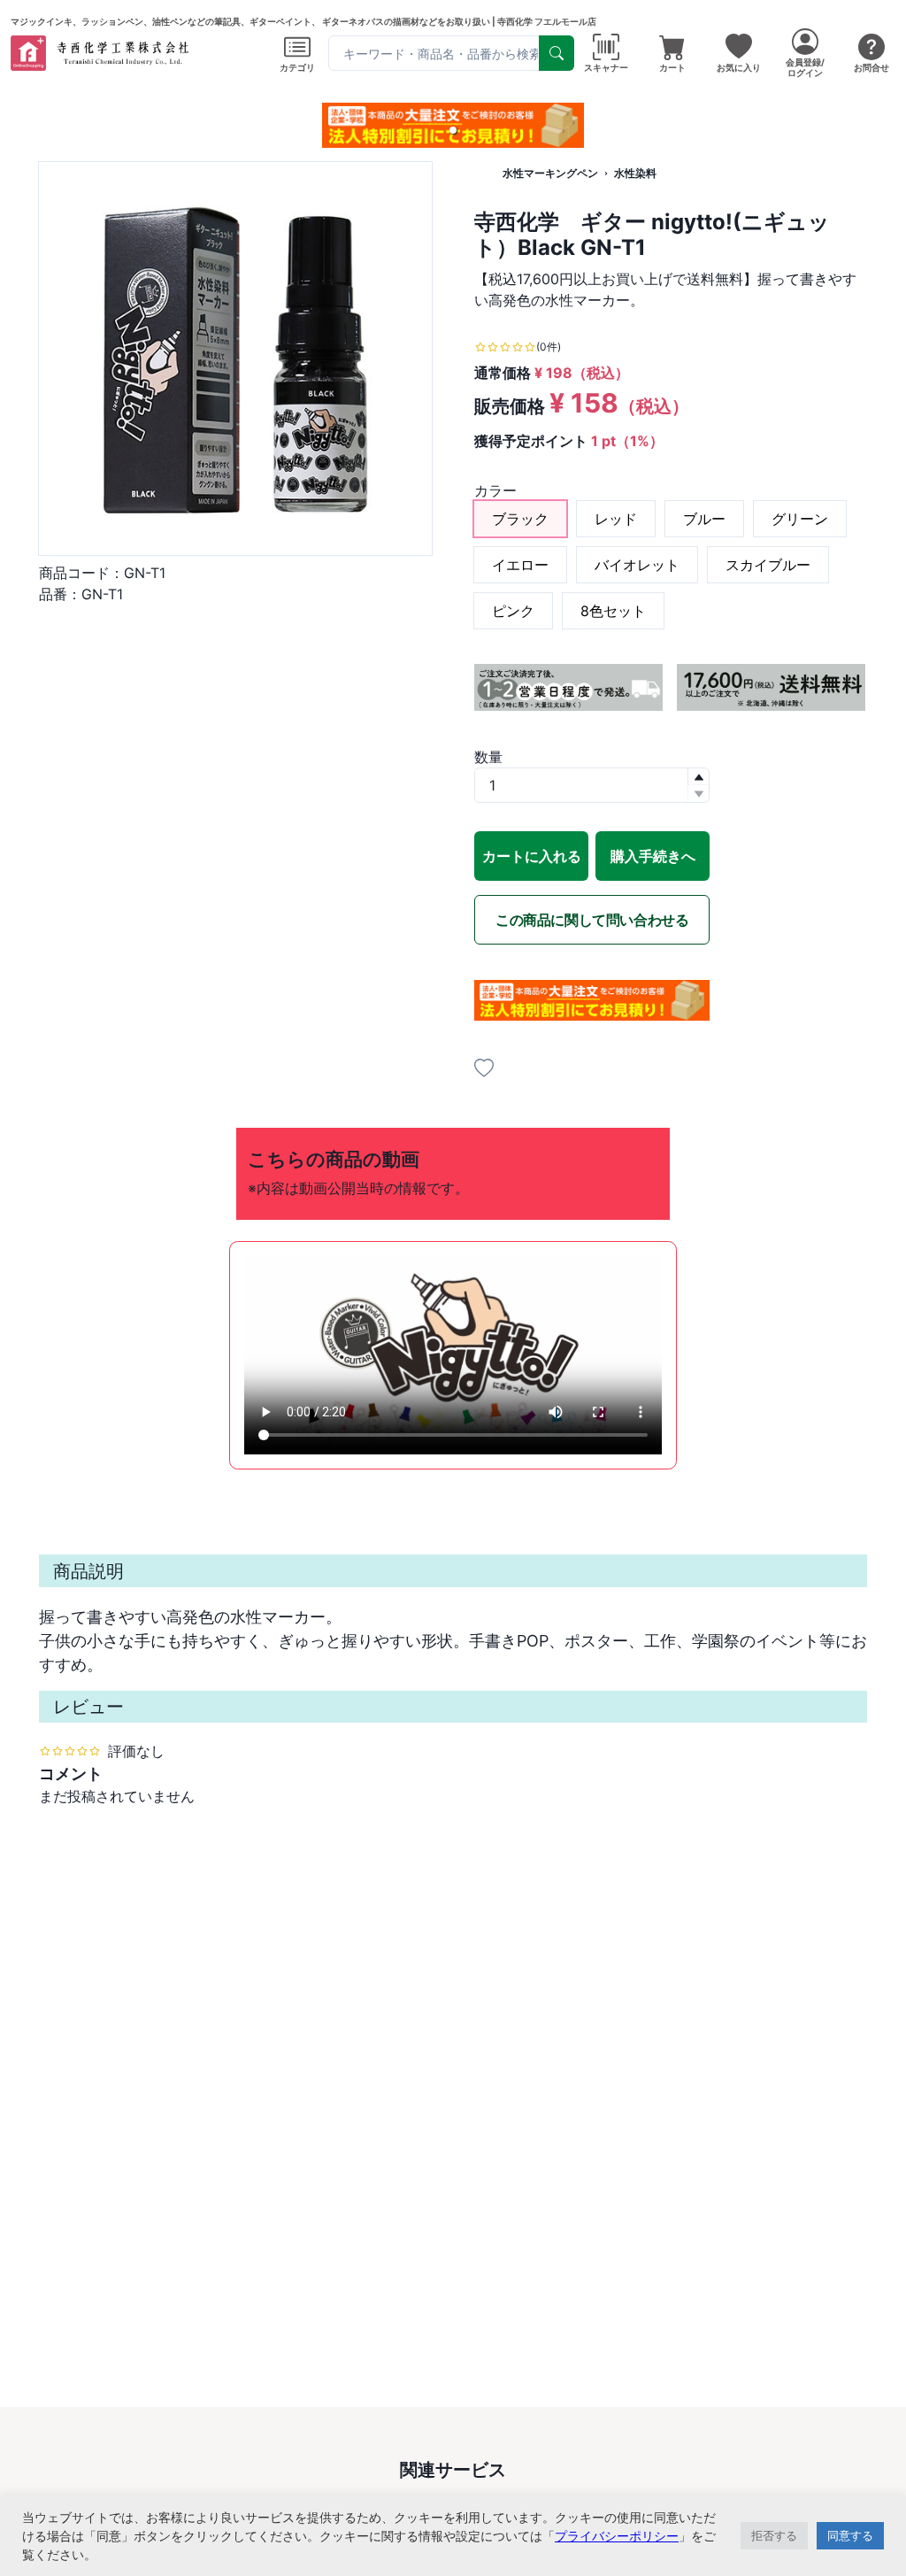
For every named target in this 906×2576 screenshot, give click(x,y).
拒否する (774, 2535)
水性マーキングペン (550, 173)
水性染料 (635, 173)
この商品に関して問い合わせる (592, 920)
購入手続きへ (653, 856)
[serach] (557, 53)
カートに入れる (532, 856)
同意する (850, 2535)
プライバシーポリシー (617, 2536)
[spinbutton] (592, 785)
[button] (453, 130)
